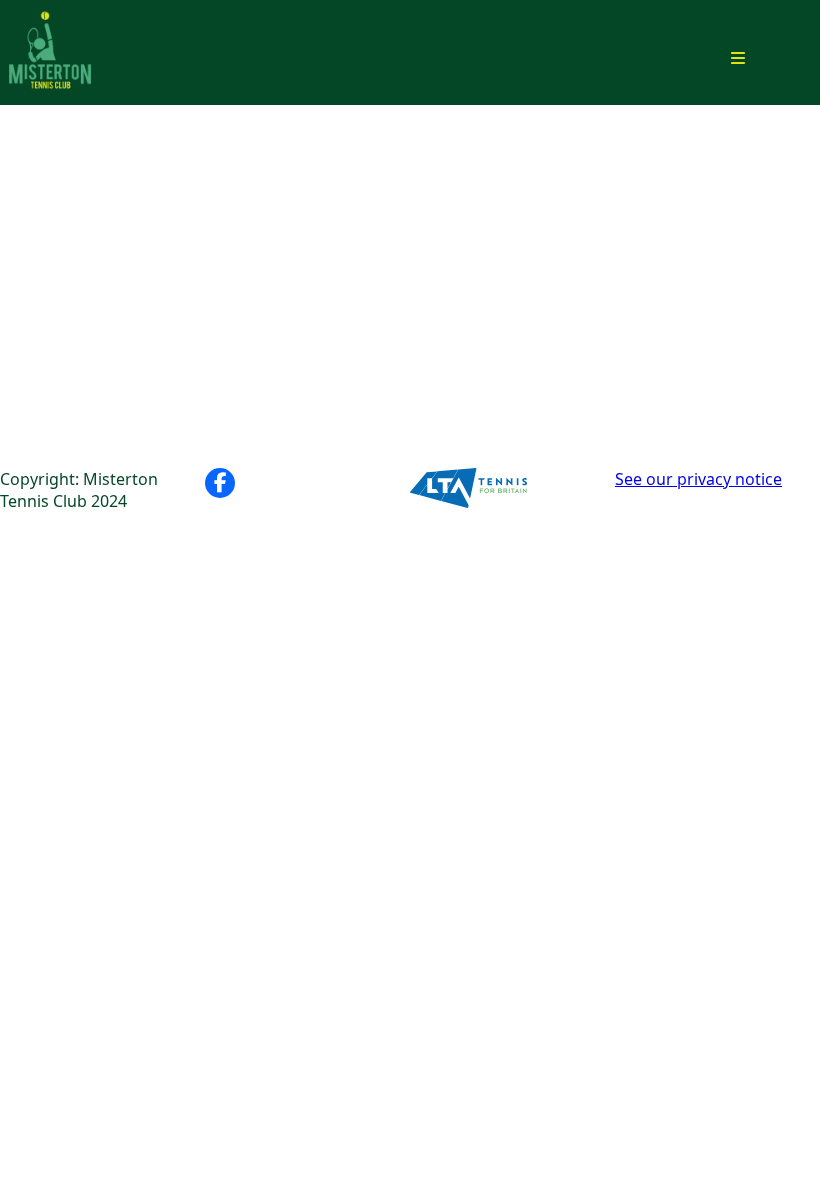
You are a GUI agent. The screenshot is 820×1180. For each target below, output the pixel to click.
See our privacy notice (698, 479)
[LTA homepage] (512, 490)
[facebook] (220, 483)
